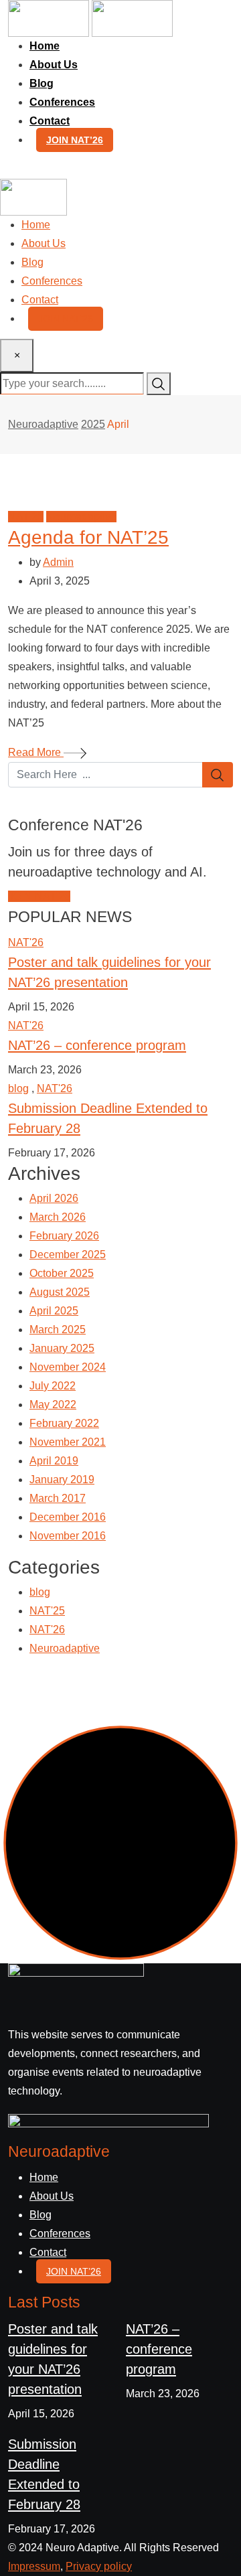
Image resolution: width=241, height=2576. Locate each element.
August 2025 (60, 1292)
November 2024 (68, 1367)
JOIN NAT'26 (39, 896)
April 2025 (54, 1311)
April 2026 (54, 1198)
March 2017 (58, 1498)
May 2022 (53, 1405)
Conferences (62, 102)
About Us (54, 65)
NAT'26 (26, 942)
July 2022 (53, 1386)
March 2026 (58, 1217)
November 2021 (68, 1442)
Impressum (34, 2566)
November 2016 (68, 1536)
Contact (50, 121)
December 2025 (68, 1255)
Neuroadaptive (65, 1648)
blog (18, 1088)
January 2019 (62, 1480)
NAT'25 (47, 1611)
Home (45, 46)
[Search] (15, 169)
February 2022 (64, 1423)
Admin (58, 562)
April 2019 (54, 1461)
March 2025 (58, 1330)
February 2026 (64, 1236)
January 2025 (62, 1348)
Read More (36, 752)
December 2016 (68, 1517)
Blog (42, 83)
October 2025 (62, 1273)
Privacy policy (99, 2566)
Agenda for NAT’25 (88, 537)
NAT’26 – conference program (97, 1045)
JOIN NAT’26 (75, 140)
